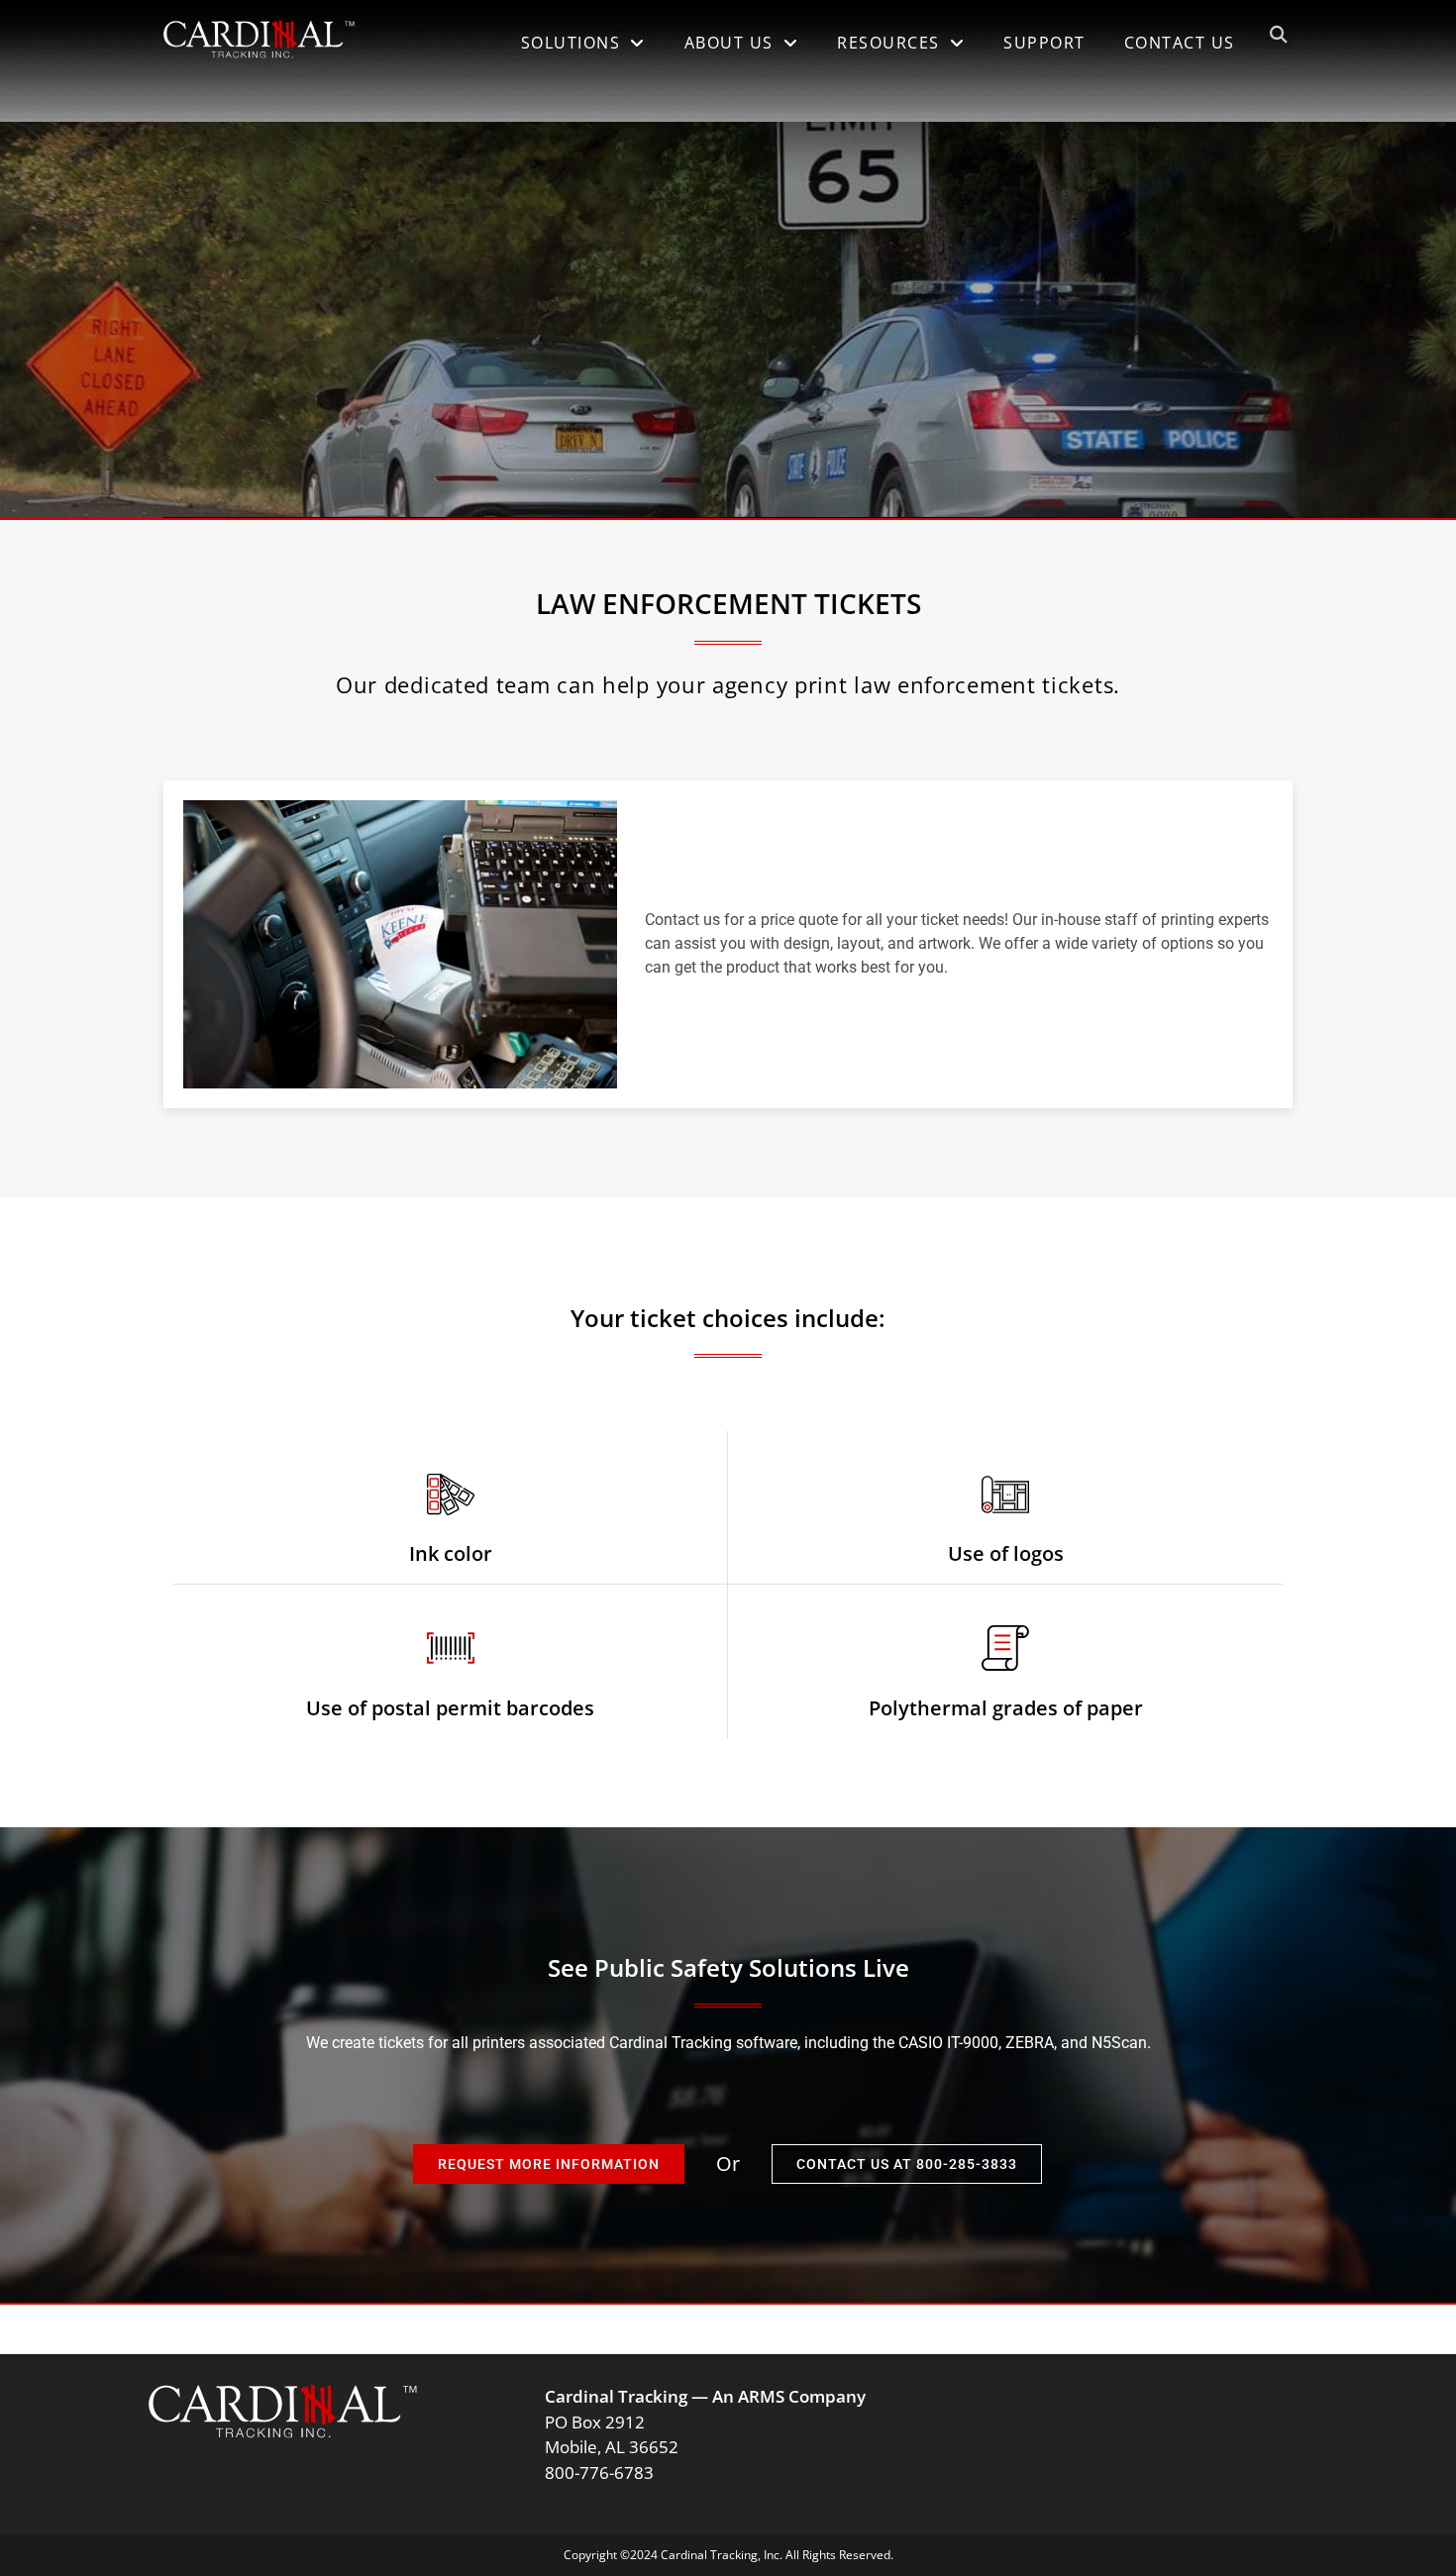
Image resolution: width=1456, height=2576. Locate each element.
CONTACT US (1180, 43)
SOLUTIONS (571, 43)
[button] (1278, 35)
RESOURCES (888, 43)
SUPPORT (1044, 43)
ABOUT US (729, 43)
